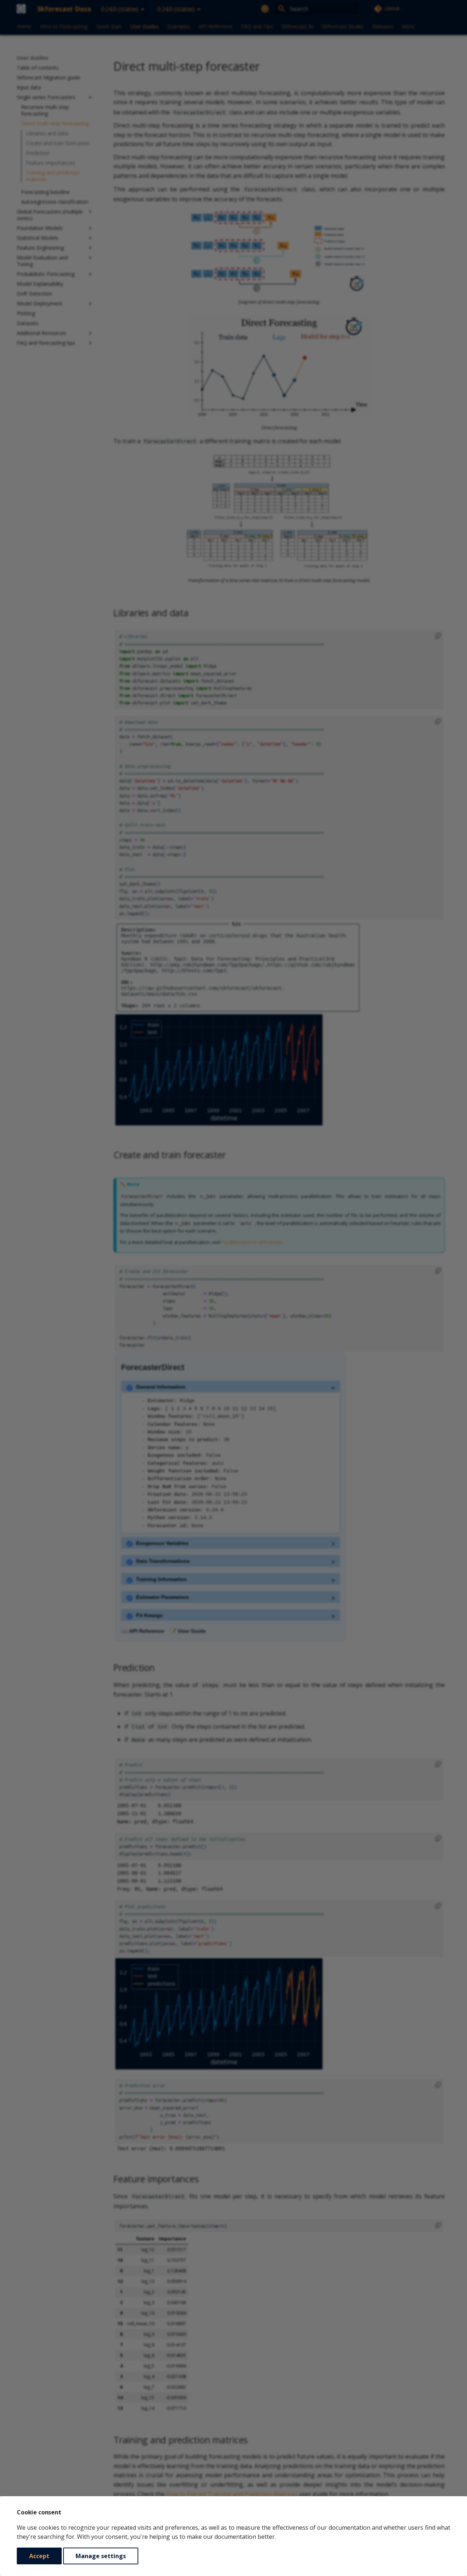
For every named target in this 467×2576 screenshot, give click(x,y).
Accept (39, 2556)
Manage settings (101, 2556)
